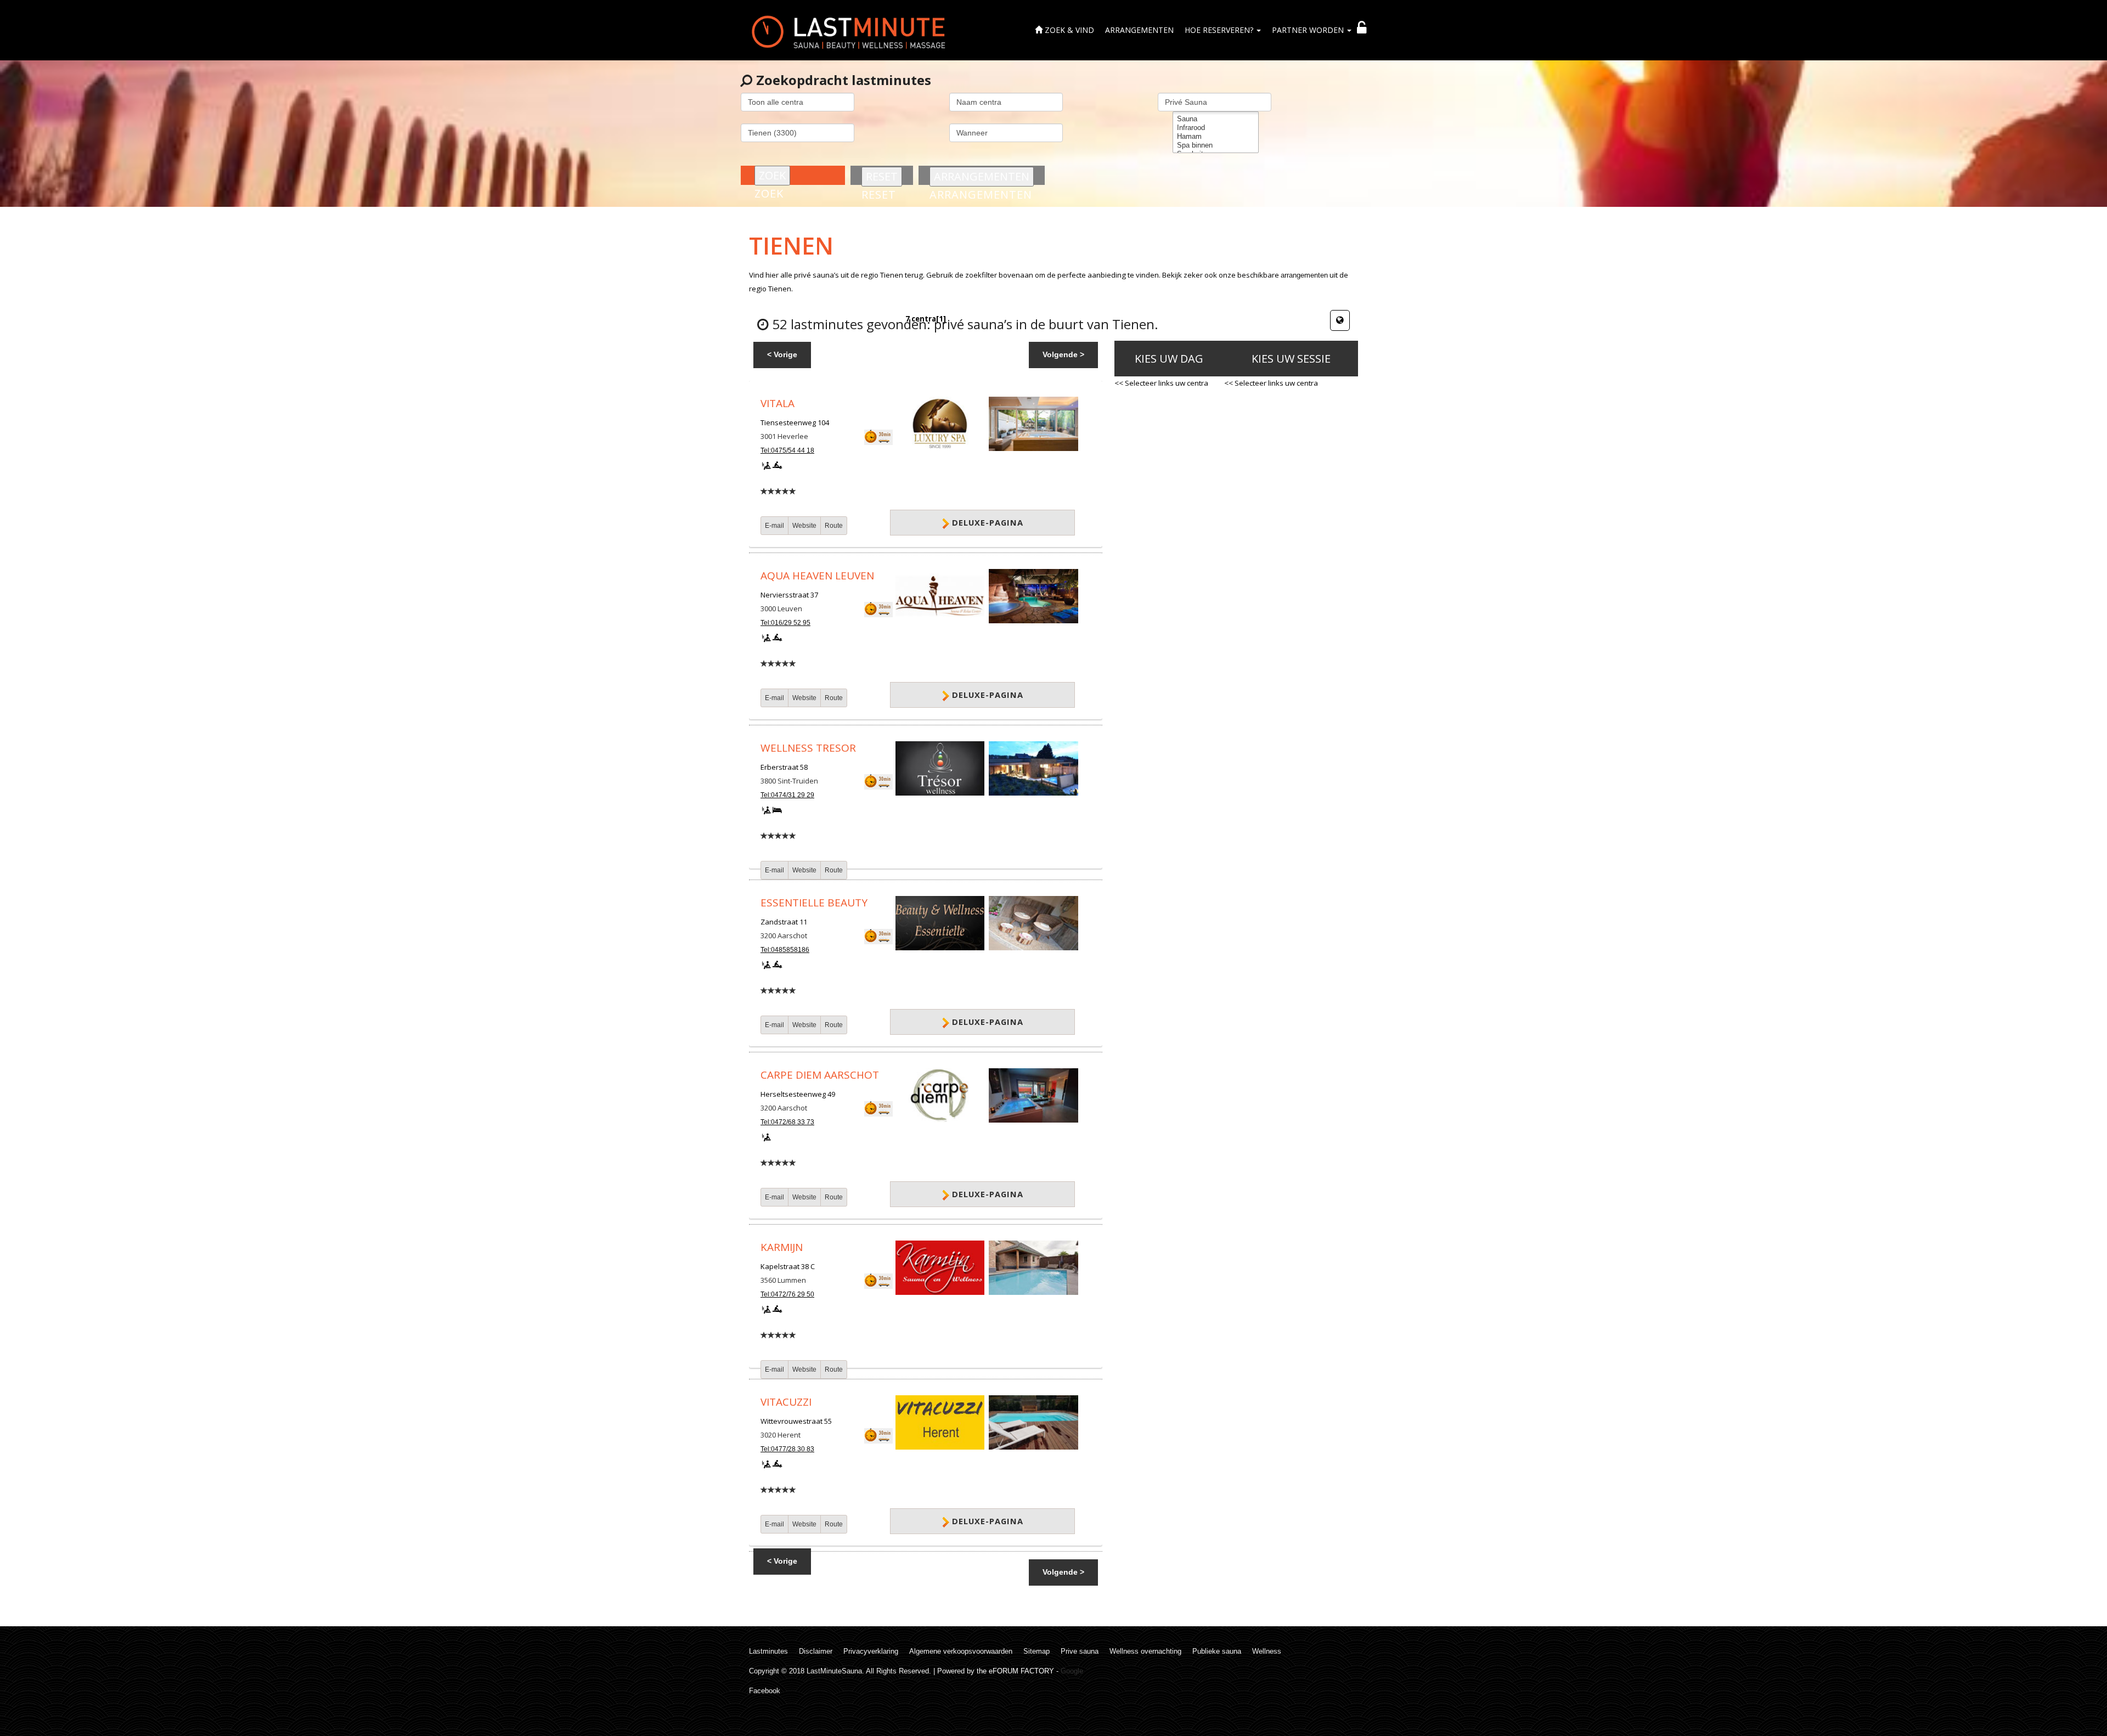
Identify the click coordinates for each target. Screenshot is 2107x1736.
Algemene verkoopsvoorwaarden (961, 1651)
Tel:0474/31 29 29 (787, 795)
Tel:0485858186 (785, 950)
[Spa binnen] (1216, 145)
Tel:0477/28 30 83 (787, 1449)
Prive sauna (1080, 1651)
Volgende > (1063, 354)
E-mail (774, 526)
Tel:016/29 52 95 (785, 623)
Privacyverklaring (871, 1651)
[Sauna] (1216, 119)
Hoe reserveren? (1220, 30)
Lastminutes (768, 1651)
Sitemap (1036, 1651)
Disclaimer (816, 1651)
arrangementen (1304, 275)
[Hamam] (1216, 137)
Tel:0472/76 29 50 (787, 1294)
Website (804, 526)
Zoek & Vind (1068, 30)
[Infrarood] (1216, 128)
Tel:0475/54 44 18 (787, 450)
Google (1072, 1671)
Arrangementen (1139, 30)
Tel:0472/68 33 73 (787, 1122)
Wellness (1267, 1651)
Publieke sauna (1217, 1651)
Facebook (765, 1691)
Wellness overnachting (1145, 1651)
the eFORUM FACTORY (1015, 1671)
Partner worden (1309, 30)
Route (834, 526)
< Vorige (782, 354)
